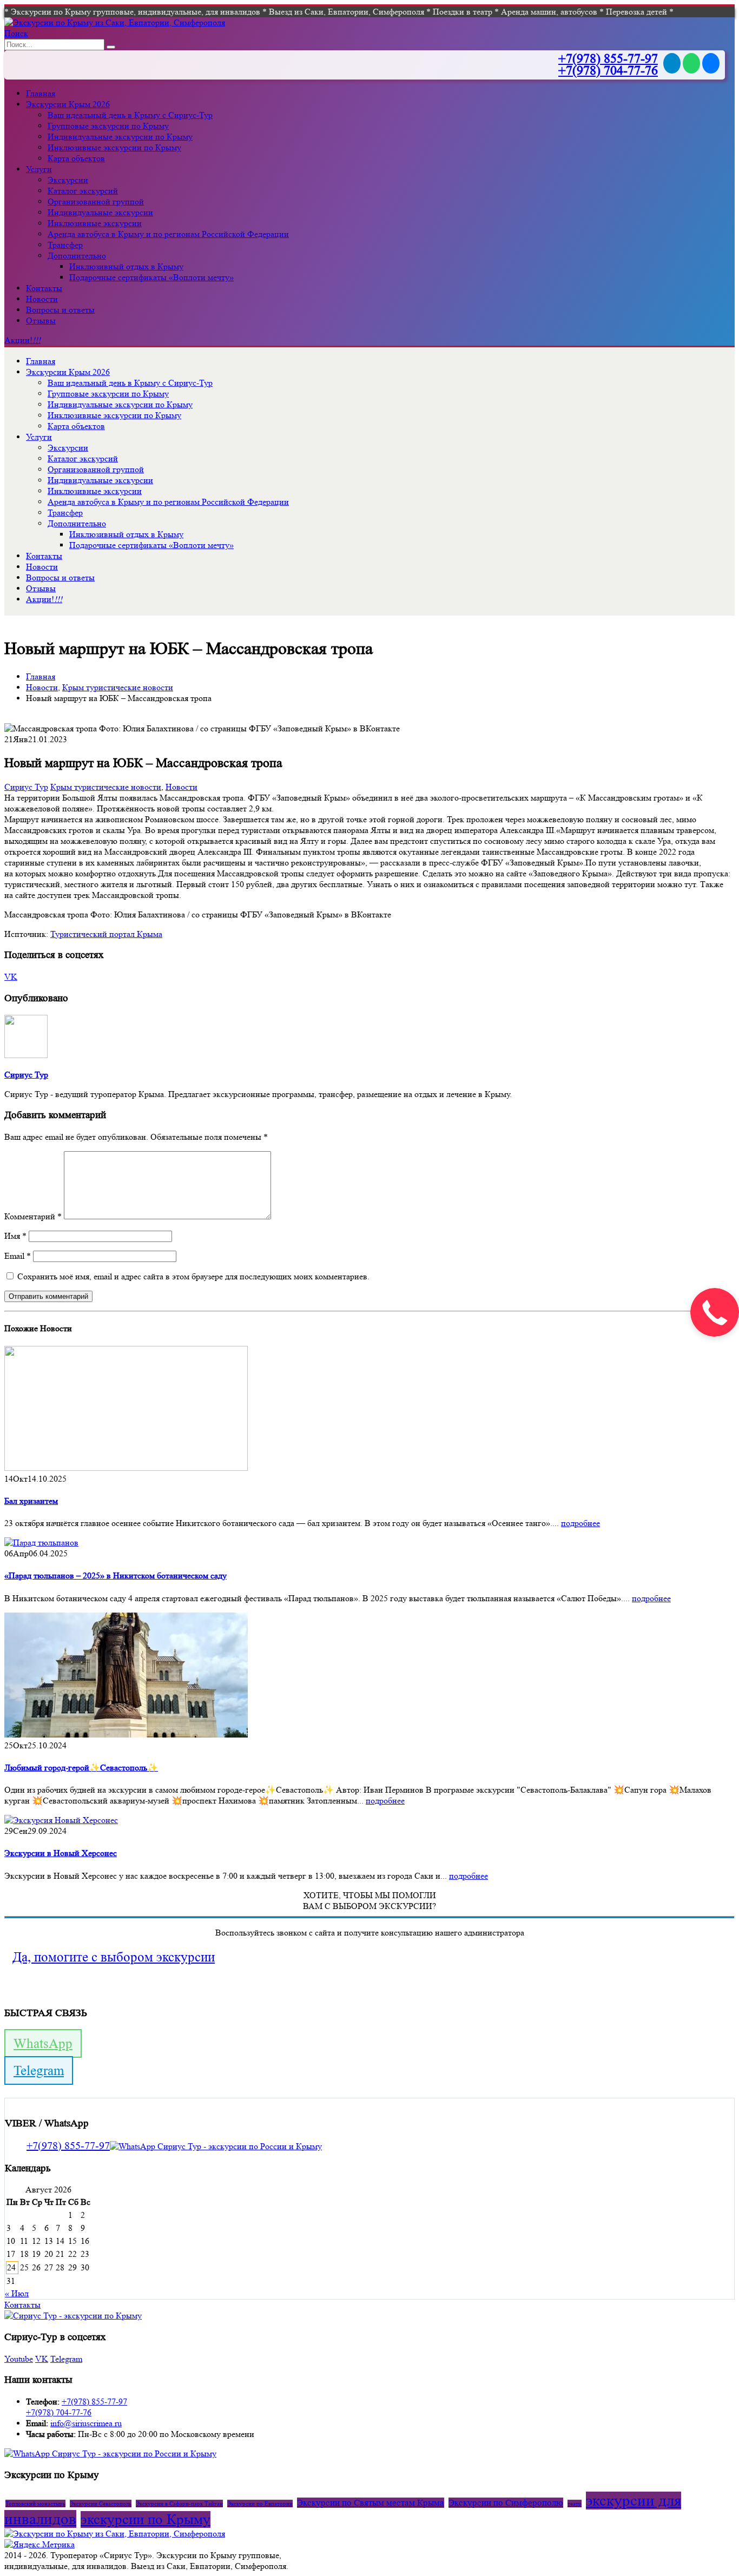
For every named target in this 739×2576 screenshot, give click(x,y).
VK (11, 977)
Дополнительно (77, 256)
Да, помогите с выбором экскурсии (114, 1957)
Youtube (19, 2359)
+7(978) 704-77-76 (608, 71)
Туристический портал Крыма (106, 934)
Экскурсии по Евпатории (260, 2504)
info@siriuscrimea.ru (86, 2423)
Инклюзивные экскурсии (95, 223)
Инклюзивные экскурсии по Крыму (114, 147)
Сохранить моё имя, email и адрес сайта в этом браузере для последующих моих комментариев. (193, 1276)
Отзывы (41, 321)
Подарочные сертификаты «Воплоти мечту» (151, 277)
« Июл (17, 2293)
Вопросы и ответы (60, 310)
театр (575, 2504)
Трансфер (65, 245)
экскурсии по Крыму (146, 2519)
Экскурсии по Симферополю (506, 2503)
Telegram (39, 2070)
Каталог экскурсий (83, 191)
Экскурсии (68, 180)
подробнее (580, 1523)
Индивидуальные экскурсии (100, 212)
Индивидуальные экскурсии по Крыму (120, 137)
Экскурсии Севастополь (101, 2504)
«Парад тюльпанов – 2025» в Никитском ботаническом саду (116, 1576)
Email (18, 1256)
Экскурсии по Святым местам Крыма (371, 2503)
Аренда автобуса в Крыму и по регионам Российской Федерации (168, 234)
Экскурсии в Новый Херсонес (61, 1853)
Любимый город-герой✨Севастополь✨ (81, 1768)
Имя (15, 1236)
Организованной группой (96, 202)
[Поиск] (111, 47)
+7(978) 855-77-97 (608, 59)
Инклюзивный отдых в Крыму (126, 266)
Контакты (44, 288)
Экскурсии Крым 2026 (68, 104)
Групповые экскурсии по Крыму (108, 126)
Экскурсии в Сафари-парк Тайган (179, 2504)
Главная (41, 93)
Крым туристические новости (106, 787)
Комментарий (33, 1216)
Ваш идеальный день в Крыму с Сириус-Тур (130, 115)
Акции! (22, 340)
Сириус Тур (26, 787)
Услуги (39, 169)
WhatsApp (43, 2043)
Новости (42, 299)
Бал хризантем (31, 1501)
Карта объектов (76, 158)
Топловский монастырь (35, 2504)
